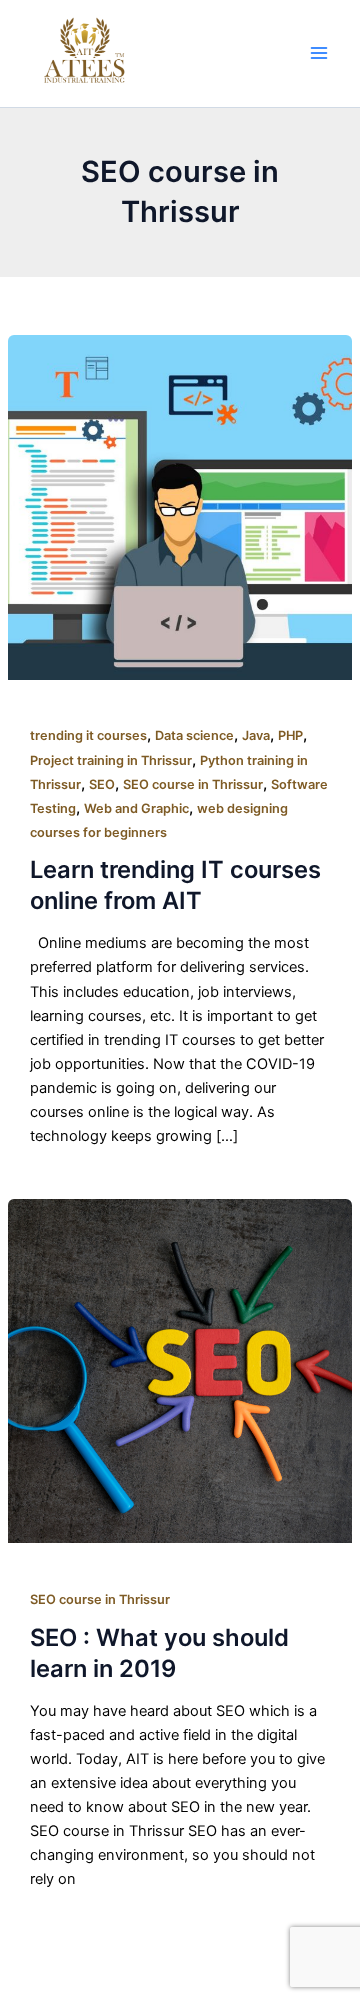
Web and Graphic (136, 808)
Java (256, 735)
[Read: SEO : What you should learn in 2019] (180, 1370)
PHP (290, 735)
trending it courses (88, 735)
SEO (102, 784)
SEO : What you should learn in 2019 (159, 1653)
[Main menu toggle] (319, 53)
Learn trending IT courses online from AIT (175, 885)
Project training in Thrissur (111, 760)
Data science (194, 735)
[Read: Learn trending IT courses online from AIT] (180, 507)
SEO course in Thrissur (193, 784)
